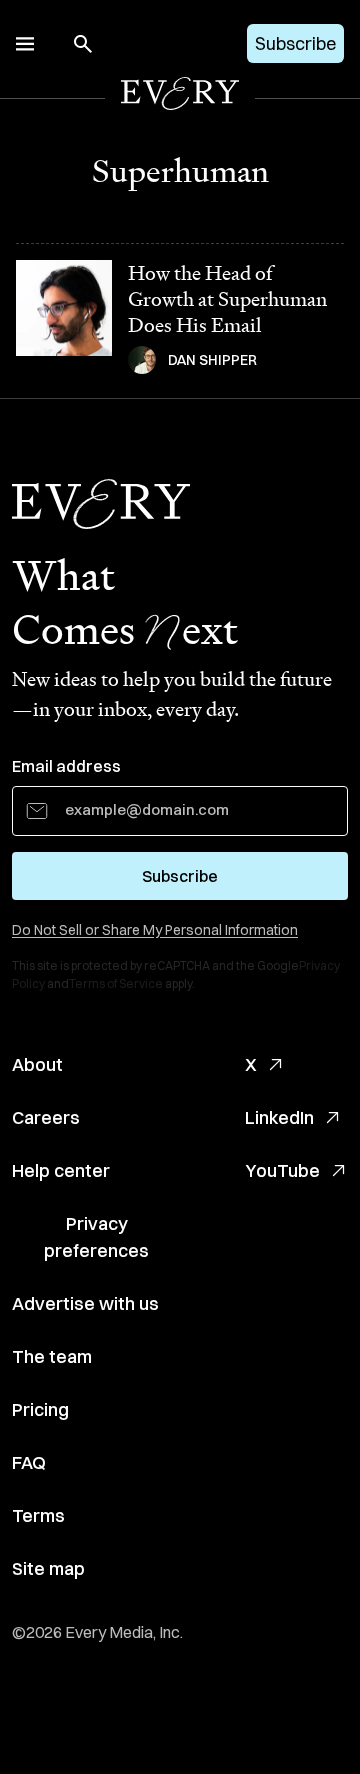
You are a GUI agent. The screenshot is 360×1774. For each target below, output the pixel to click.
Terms (38, 1515)
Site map (48, 1568)
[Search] (83, 44)
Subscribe (295, 43)
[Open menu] (25, 44)
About (37, 1064)
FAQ (29, 1462)
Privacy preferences (96, 1237)
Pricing (40, 1409)
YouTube (282, 1170)
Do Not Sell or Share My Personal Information (155, 930)
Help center (61, 1170)
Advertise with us (85, 1303)
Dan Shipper (212, 360)
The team (52, 1356)
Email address (66, 766)
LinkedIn (279, 1117)
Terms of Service (116, 983)
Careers (46, 1117)
